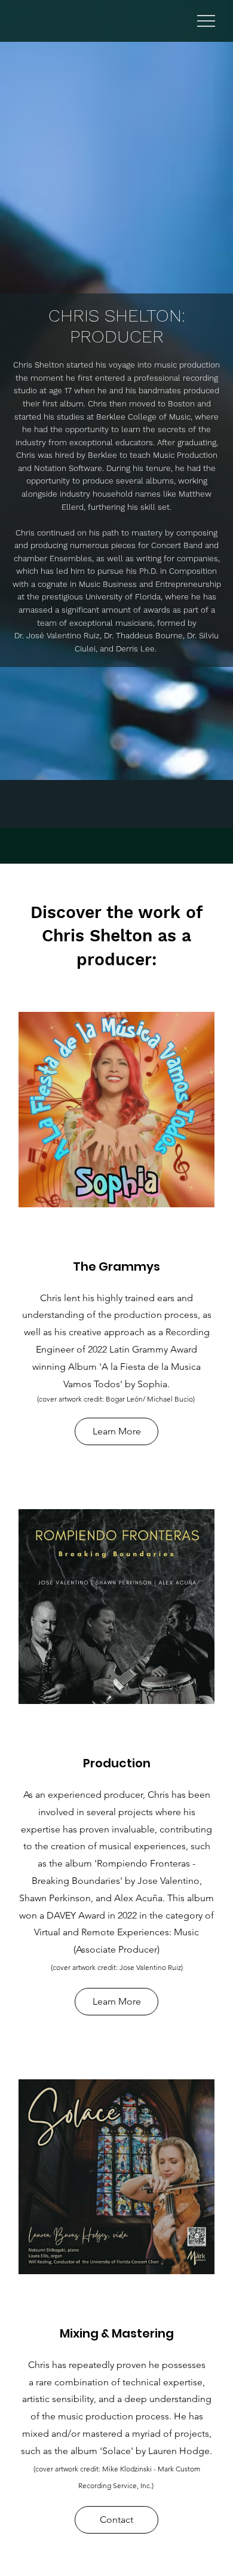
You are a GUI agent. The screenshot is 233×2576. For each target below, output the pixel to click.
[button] (116, 2520)
